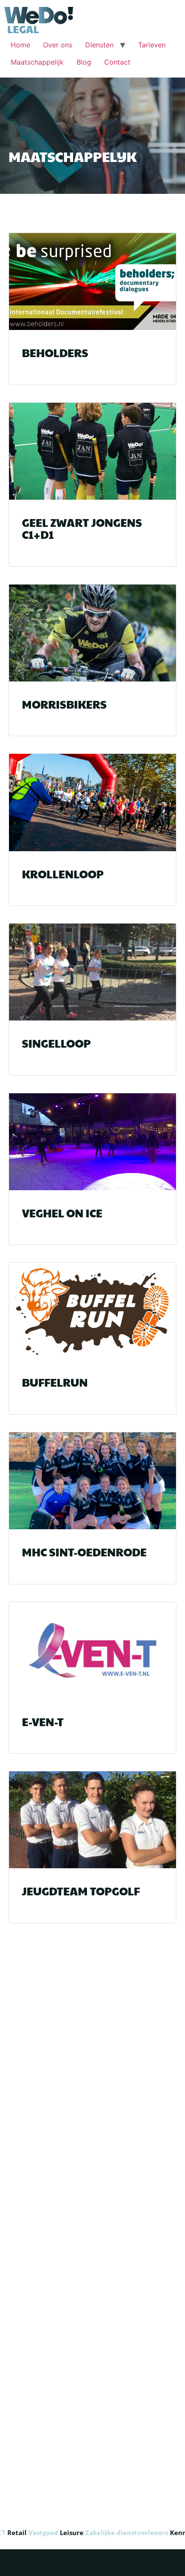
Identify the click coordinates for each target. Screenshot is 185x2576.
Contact (117, 62)
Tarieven (152, 45)
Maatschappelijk (37, 62)
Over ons (58, 45)
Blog (84, 62)
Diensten (99, 45)
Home (20, 45)
